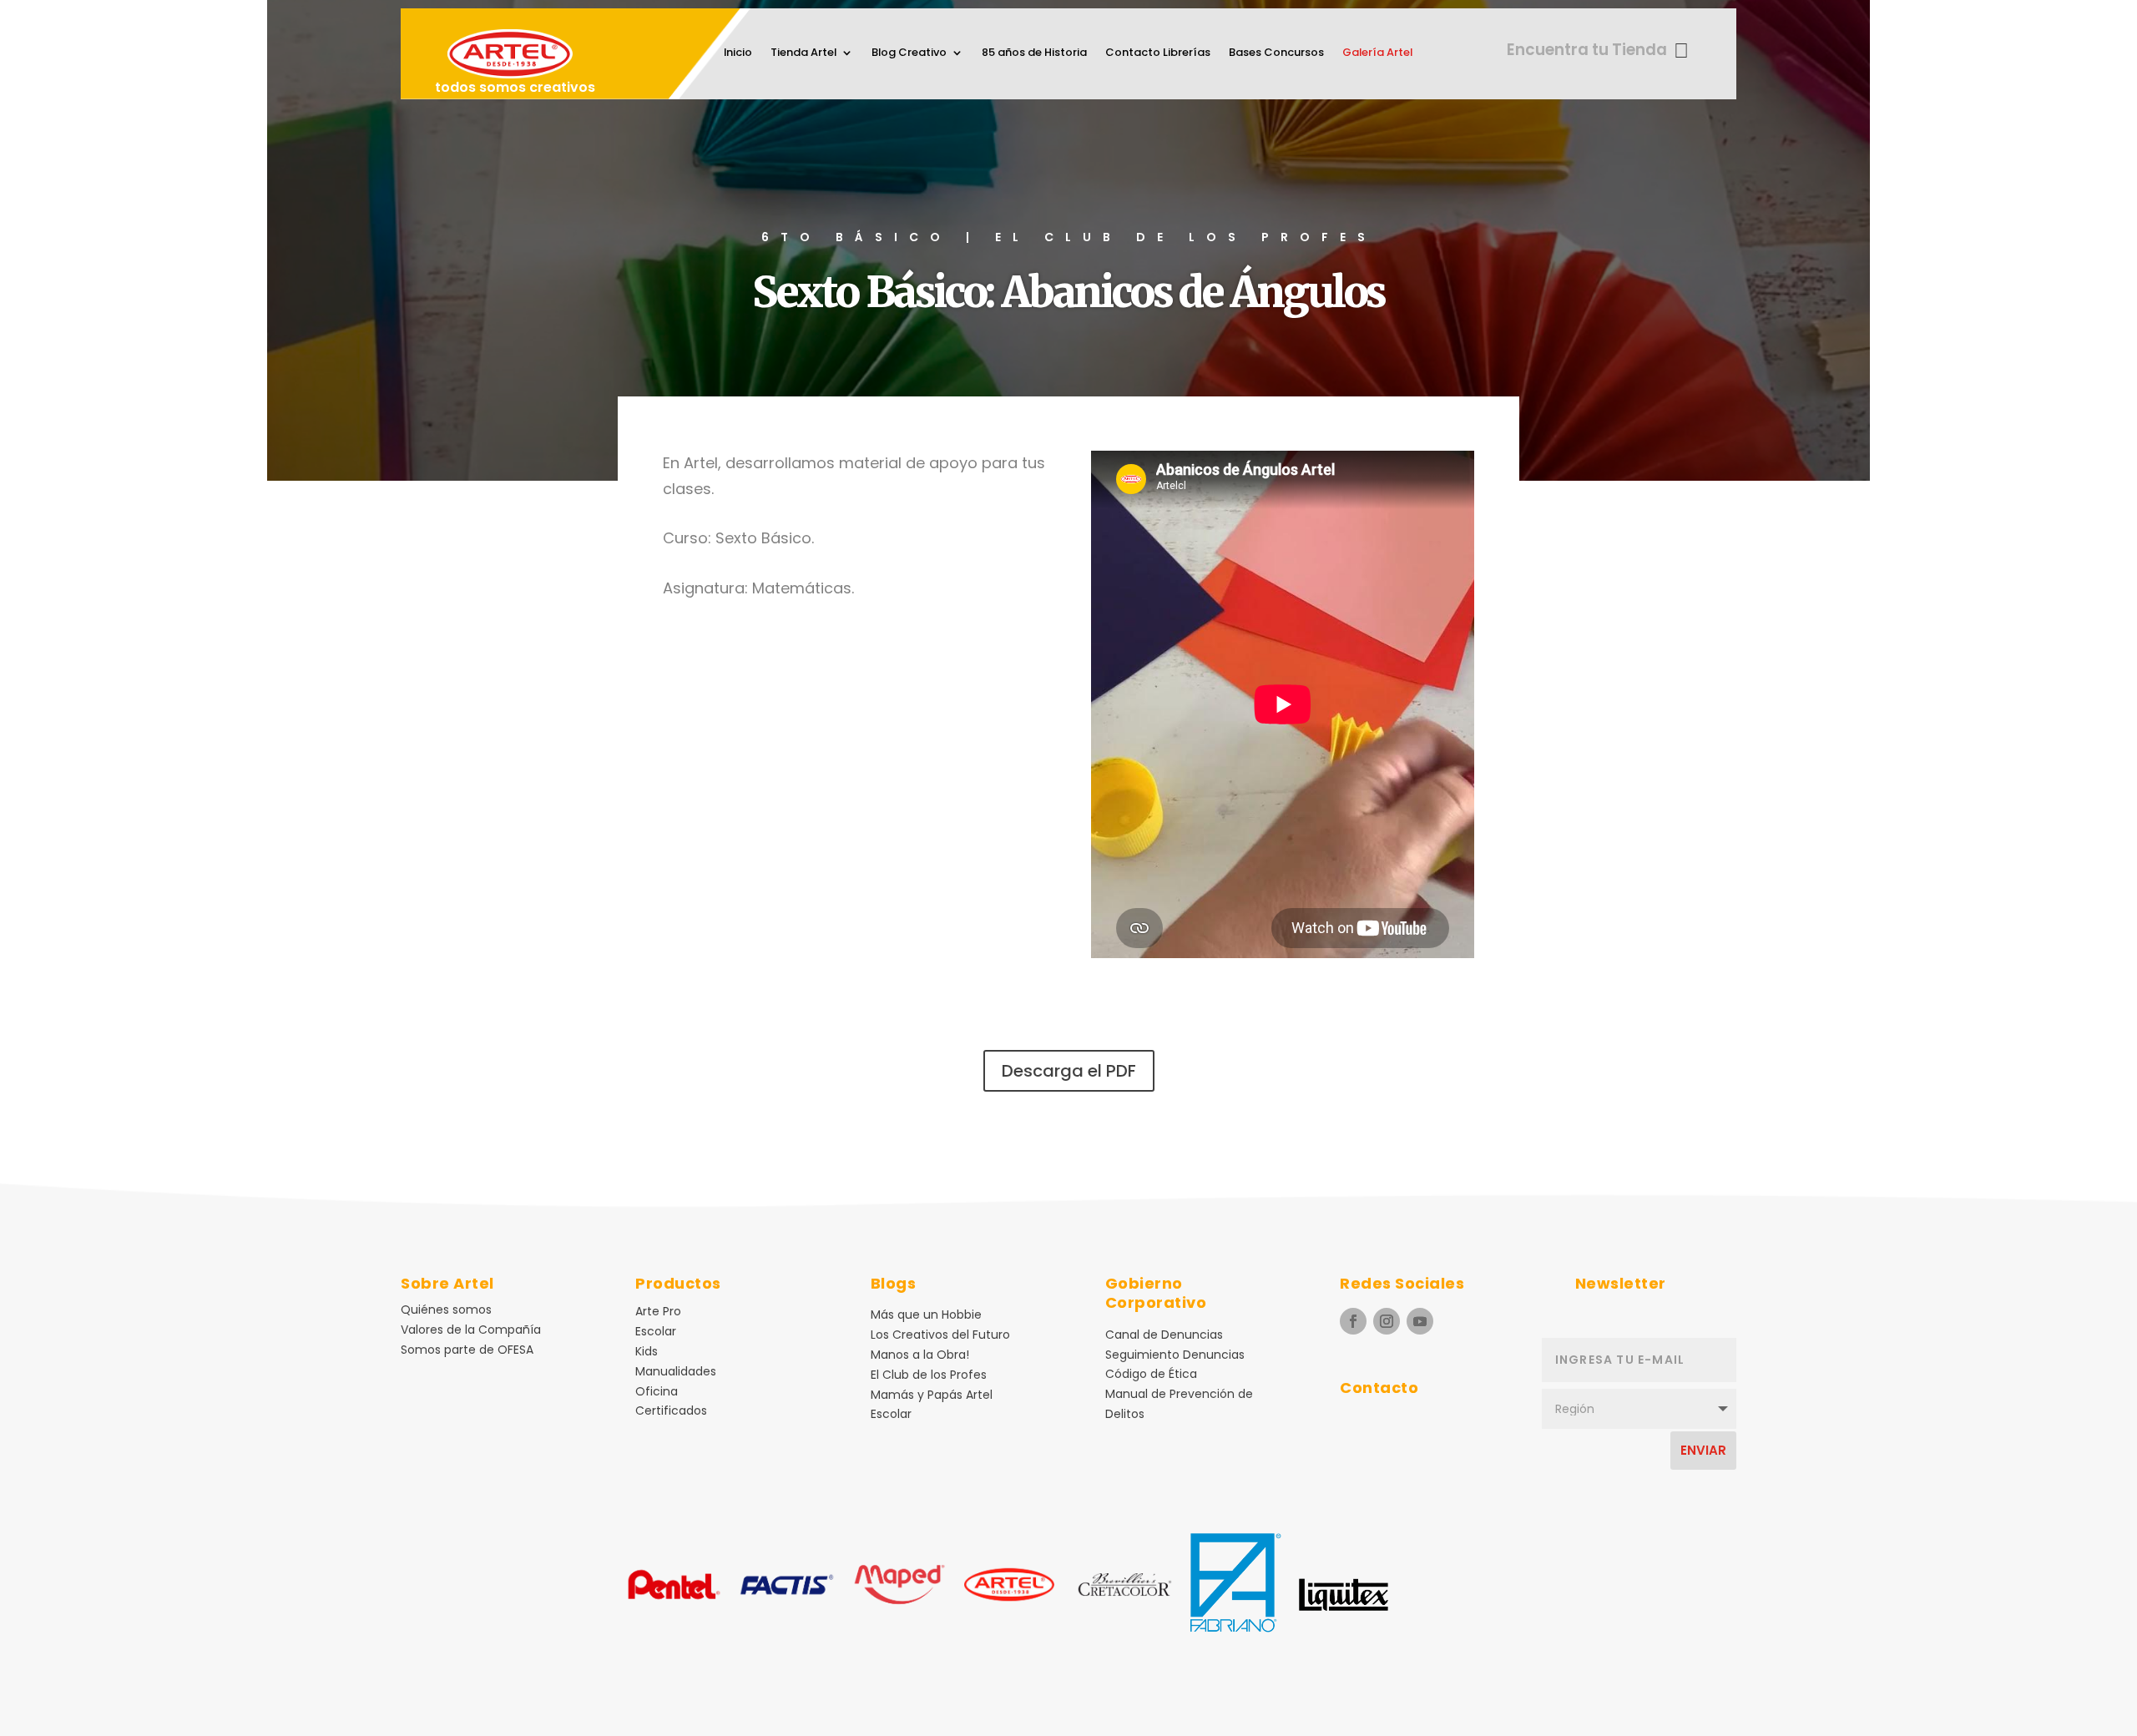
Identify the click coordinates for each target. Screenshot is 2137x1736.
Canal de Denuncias (1164, 1335)
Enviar (1703, 1450)
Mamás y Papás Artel (932, 1395)
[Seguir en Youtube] (1420, 1321)
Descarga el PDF (1069, 1071)
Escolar (656, 1331)
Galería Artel (1377, 53)
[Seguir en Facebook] (1353, 1321)
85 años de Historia (1034, 53)
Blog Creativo (909, 53)
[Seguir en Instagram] (1387, 1321)
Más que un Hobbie (926, 1315)
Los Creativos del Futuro (940, 1335)
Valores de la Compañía (471, 1330)
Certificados (671, 1410)
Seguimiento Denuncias (1175, 1355)
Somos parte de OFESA (467, 1350)
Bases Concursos (1276, 53)
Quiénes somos (446, 1310)
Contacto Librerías (1158, 53)
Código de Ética (1151, 1374)
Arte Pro (658, 1311)
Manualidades (676, 1371)
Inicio (738, 53)
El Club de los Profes (929, 1375)
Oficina (657, 1391)
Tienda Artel (803, 53)
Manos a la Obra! (920, 1355)
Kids (647, 1351)
